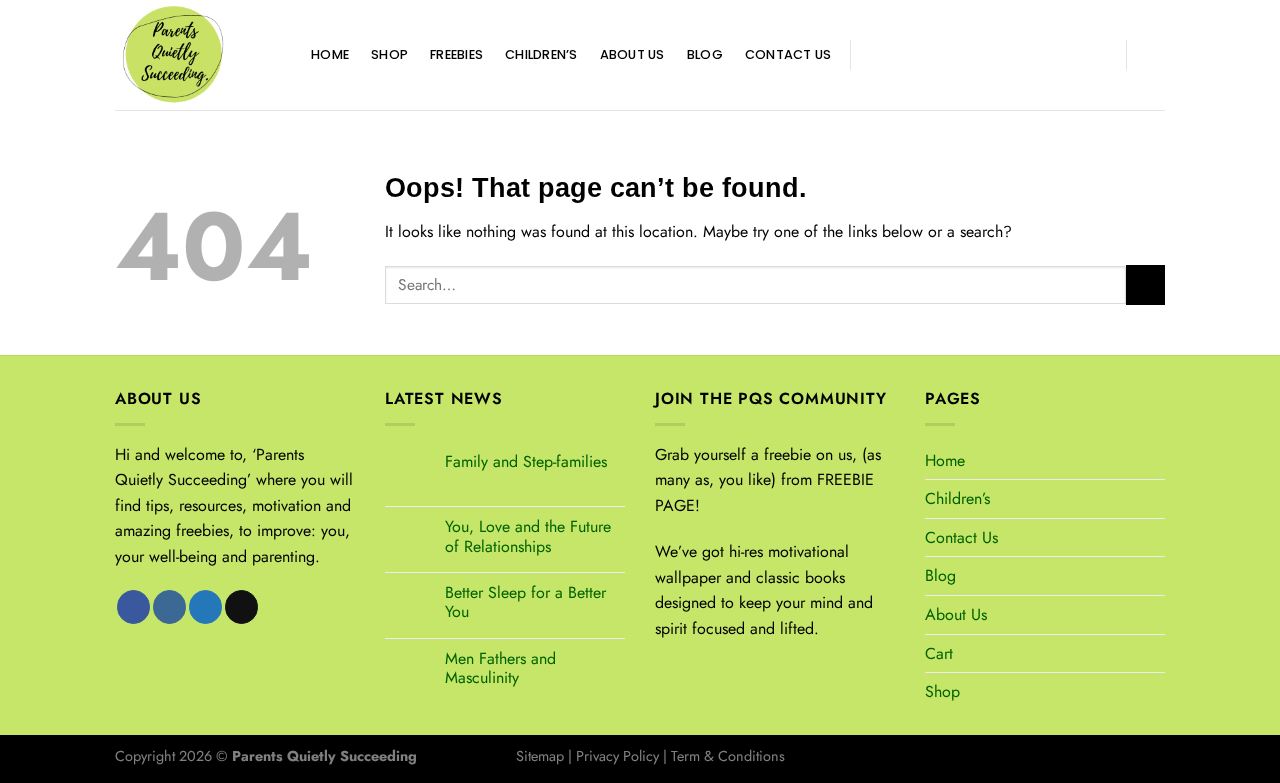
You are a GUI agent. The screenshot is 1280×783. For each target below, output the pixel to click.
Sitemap (540, 756)
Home (330, 54)
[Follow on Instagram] (897, 55)
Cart (939, 653)
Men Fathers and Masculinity (500, 668)
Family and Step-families (526, 461)
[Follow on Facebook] (871, 55)
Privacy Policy (617, 756)
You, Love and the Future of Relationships (528, 536)
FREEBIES (456, 54)
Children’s (541, 54)
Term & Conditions (728, 756)
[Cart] (1155, 55)
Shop (389, 54)
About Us (632, 54)
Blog (705, 54)
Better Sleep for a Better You (525, 602)
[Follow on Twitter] (923, 55)
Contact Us (788, 54)
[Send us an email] (950, 55)
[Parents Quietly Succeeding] (198, 55)
